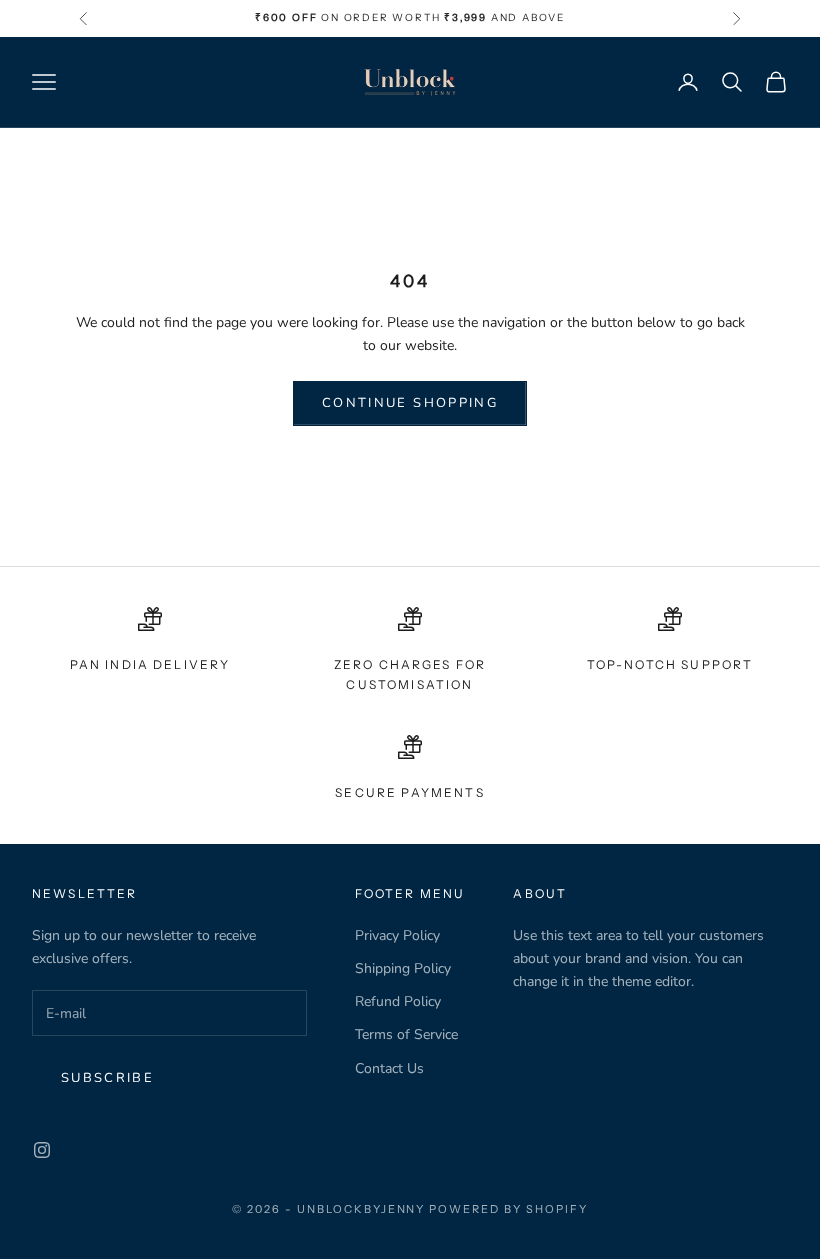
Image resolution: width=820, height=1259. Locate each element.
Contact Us (389, 1068)
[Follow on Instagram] (42, 1150)
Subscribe (107, 1078)
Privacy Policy (397, 935)
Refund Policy (398, 1001)
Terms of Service (406, 1034)
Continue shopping (410, 403)
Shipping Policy (403, 968)
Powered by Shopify (508, 1209)
